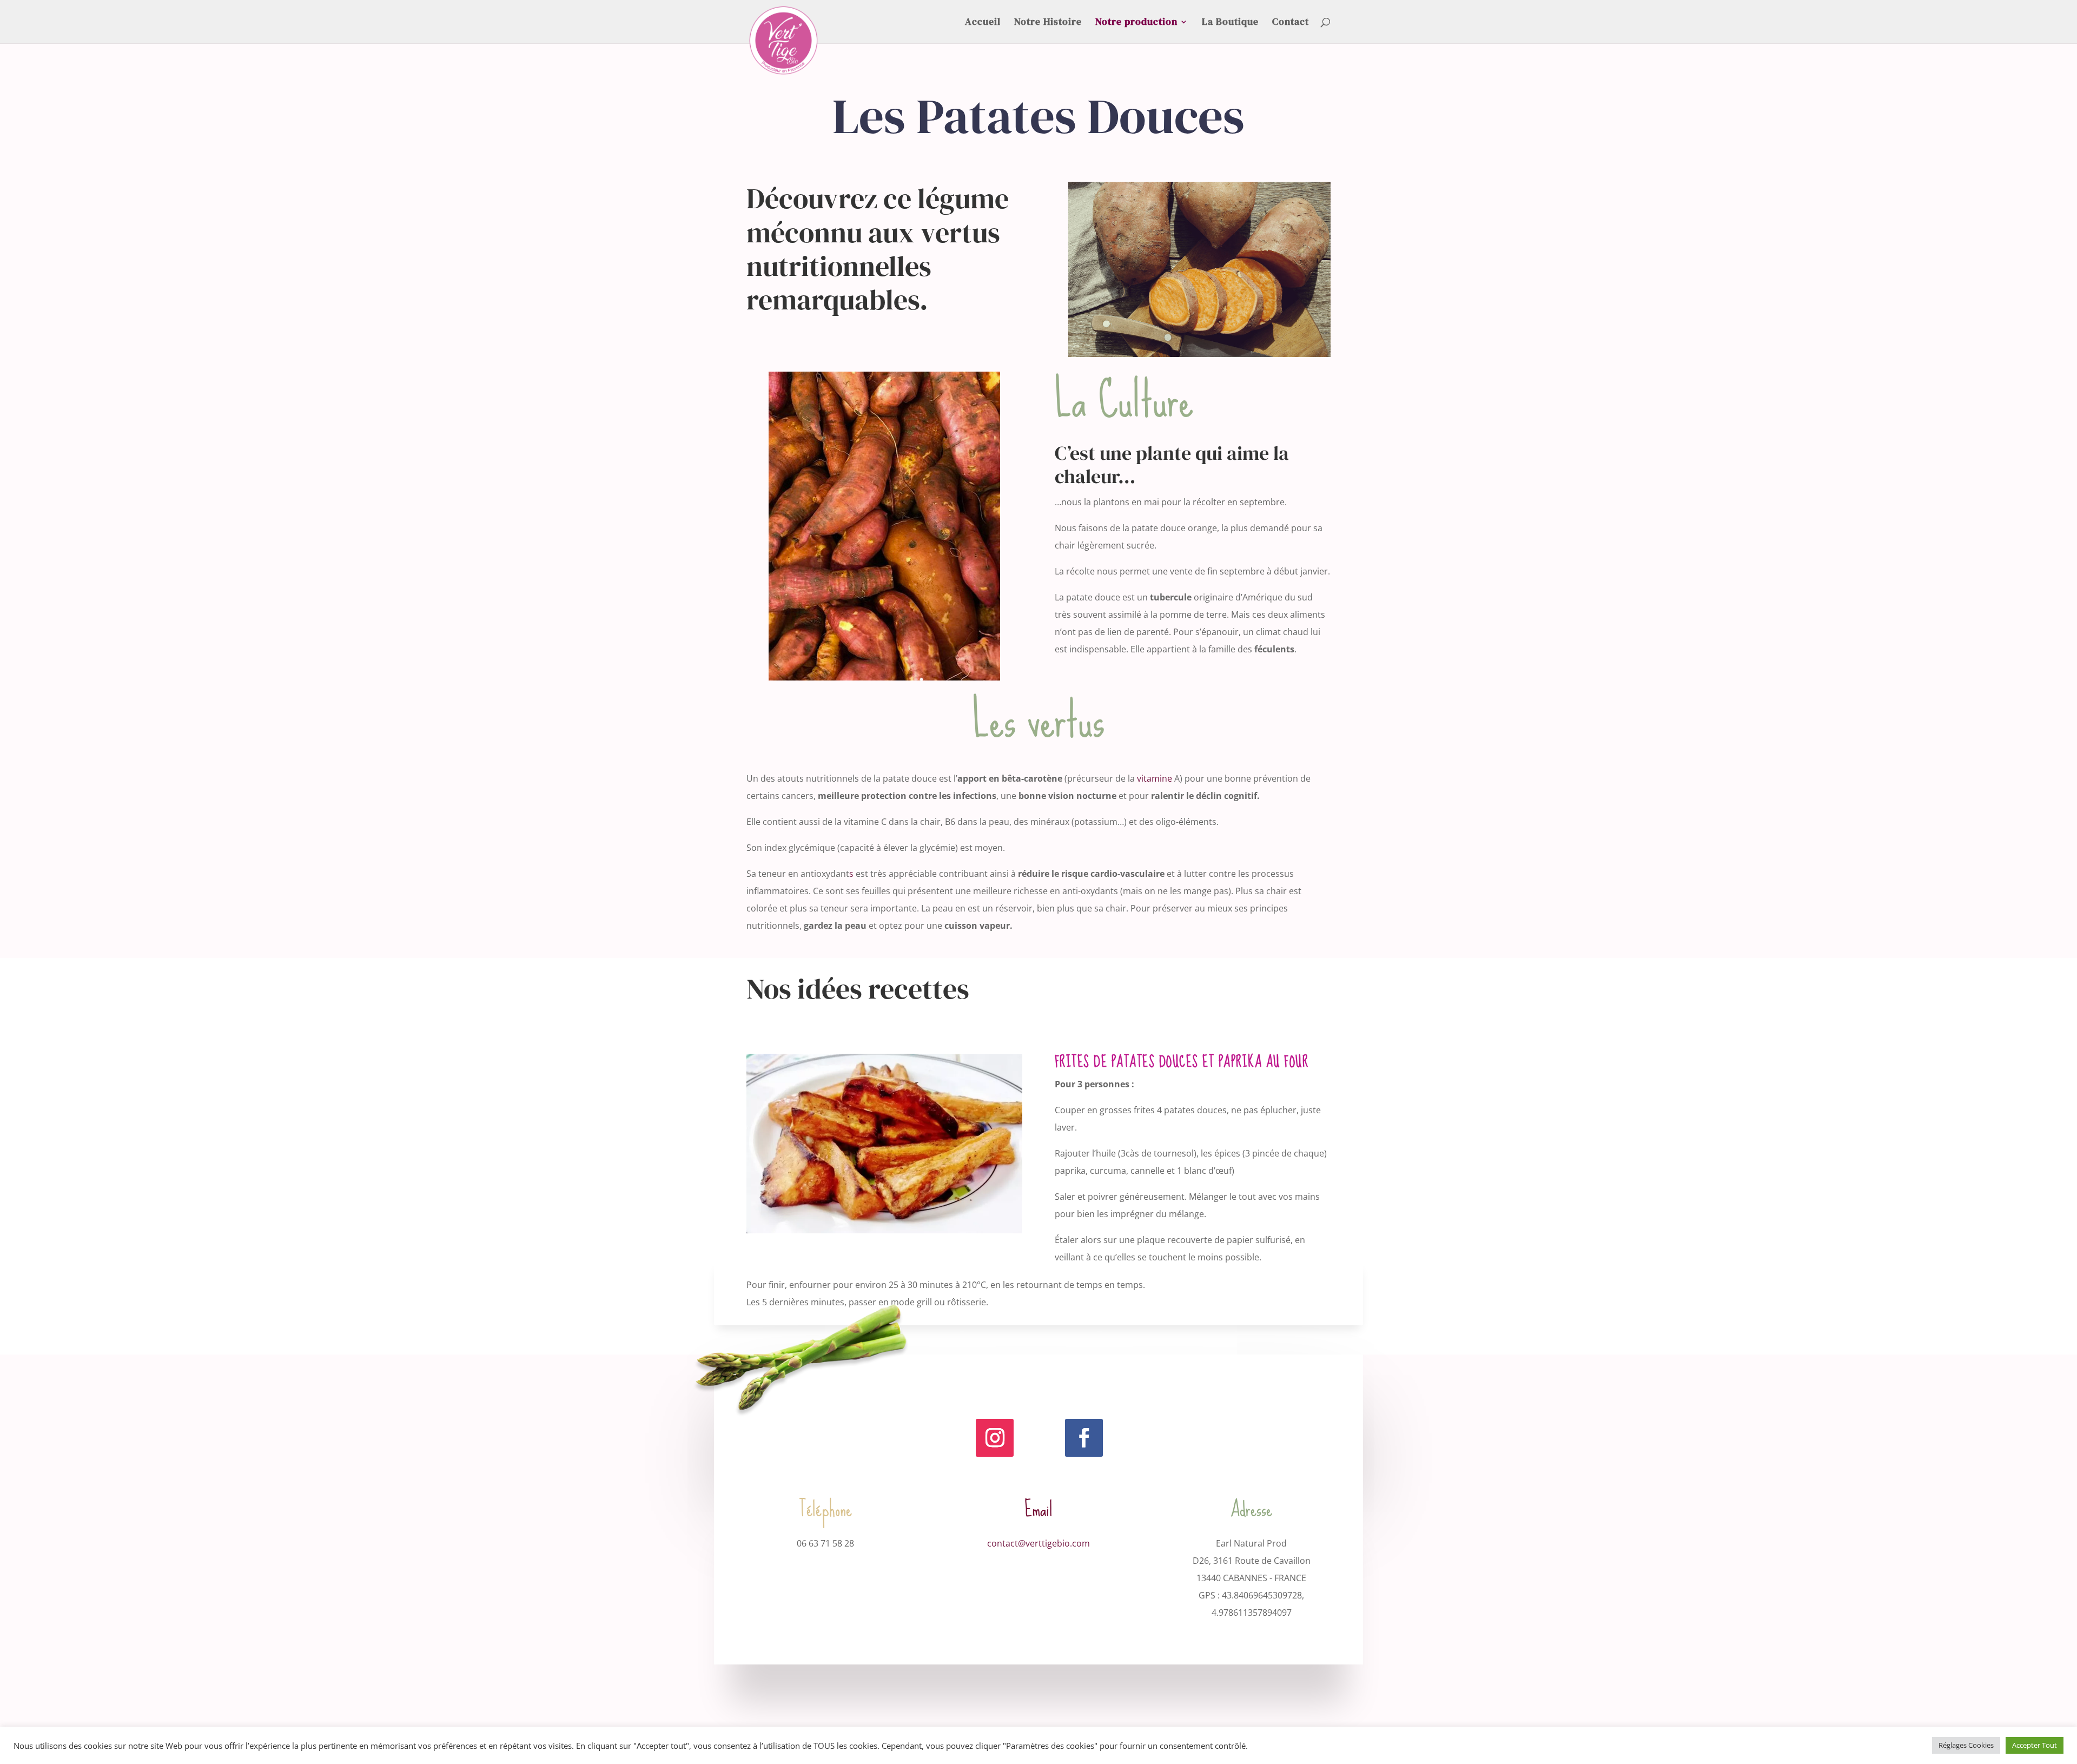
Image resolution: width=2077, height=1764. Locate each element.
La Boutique (1230, 23)
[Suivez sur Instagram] (995, 1438)
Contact (1291, 23)
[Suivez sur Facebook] (1084, 1438)
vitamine (1155, 778)
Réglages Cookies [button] (1966, 1745)
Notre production (1136, 23)
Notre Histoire (1048, 23)
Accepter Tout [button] (2035, 1745)
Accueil (983, 23)
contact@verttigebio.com (1038, 1543)
